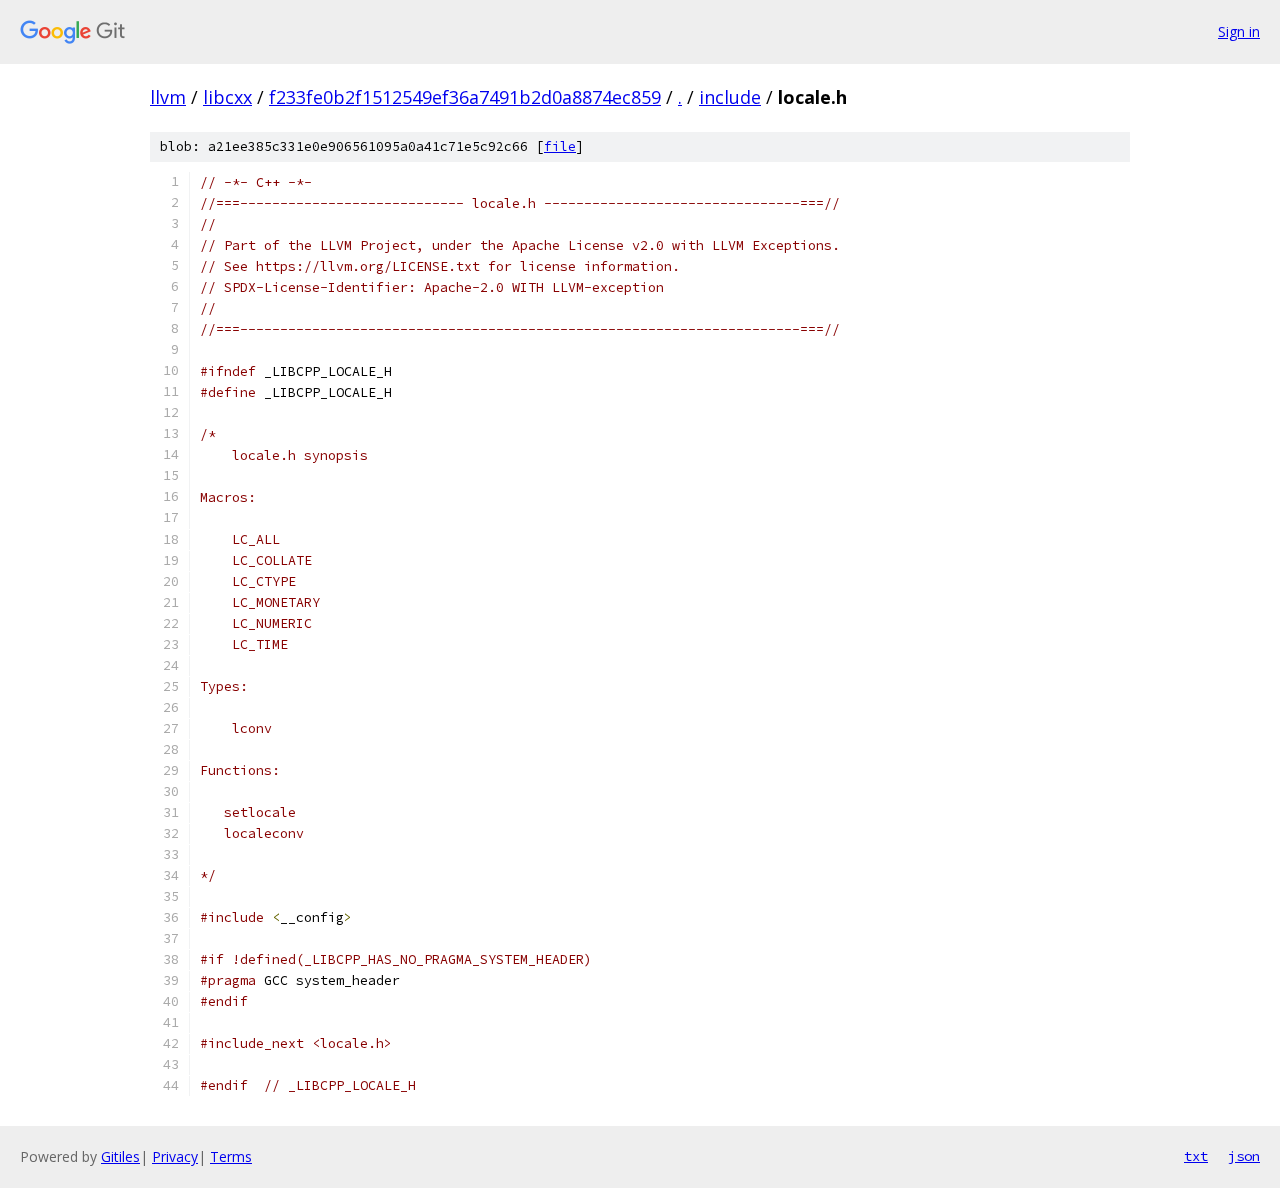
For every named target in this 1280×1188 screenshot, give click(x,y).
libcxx (227, 97)
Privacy (175, 1156)
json (1244, 1156)
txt (1196, 1156)
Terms (231, 1156)
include (730, 97)
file (560, 146)
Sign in (1239, 31)
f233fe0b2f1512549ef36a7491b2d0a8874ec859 (465, 97)
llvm (168, 97)
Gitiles (120, 1156)
